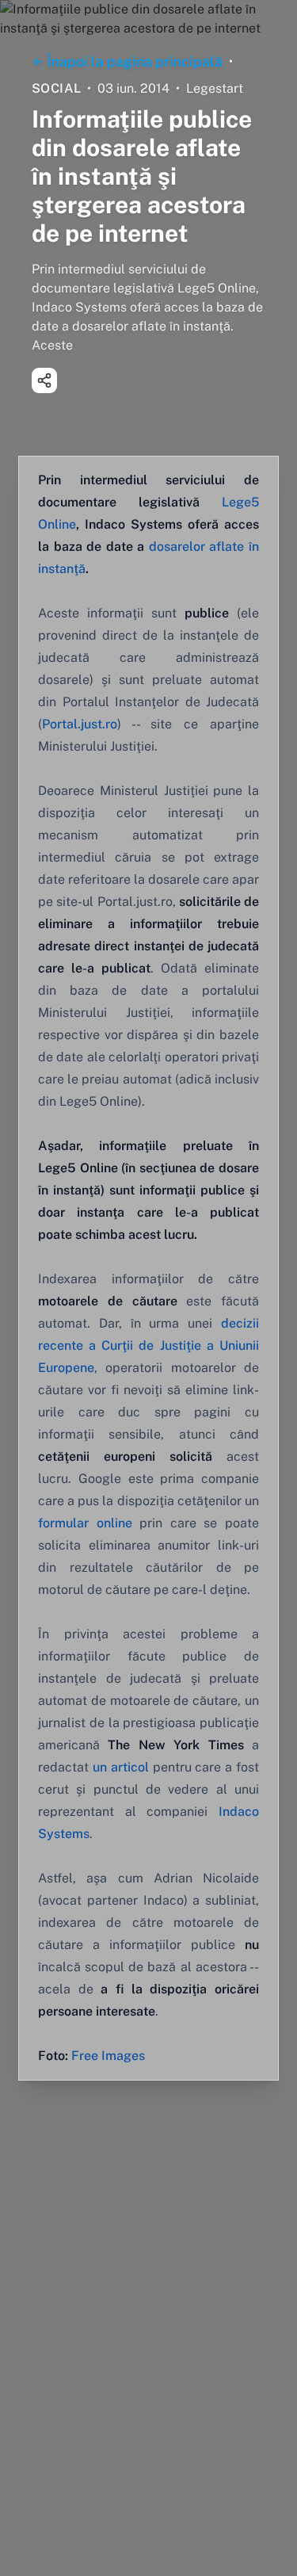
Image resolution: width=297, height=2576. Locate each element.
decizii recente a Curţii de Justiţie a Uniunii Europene (148, 1345)
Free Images (108, 2056)
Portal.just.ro (80, 724)
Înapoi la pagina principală (135, 61)
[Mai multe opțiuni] (44, 380)
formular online (85, 1523)
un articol (121, 1767)
